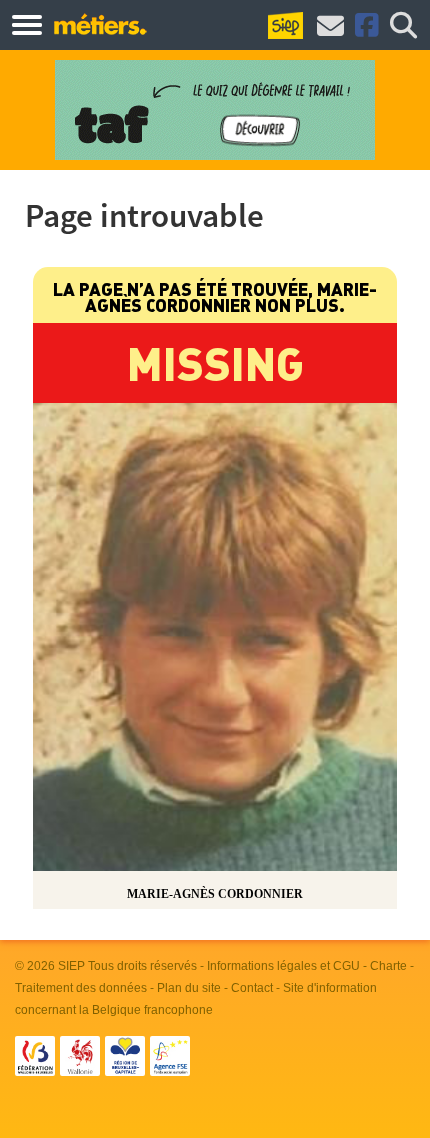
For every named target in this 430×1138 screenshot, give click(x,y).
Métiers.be (99, 24)
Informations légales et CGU (283, 966)
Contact (252, 988)
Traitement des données (81, 988)
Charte (388, 966)
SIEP (71, 966)
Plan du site (189, 988)
